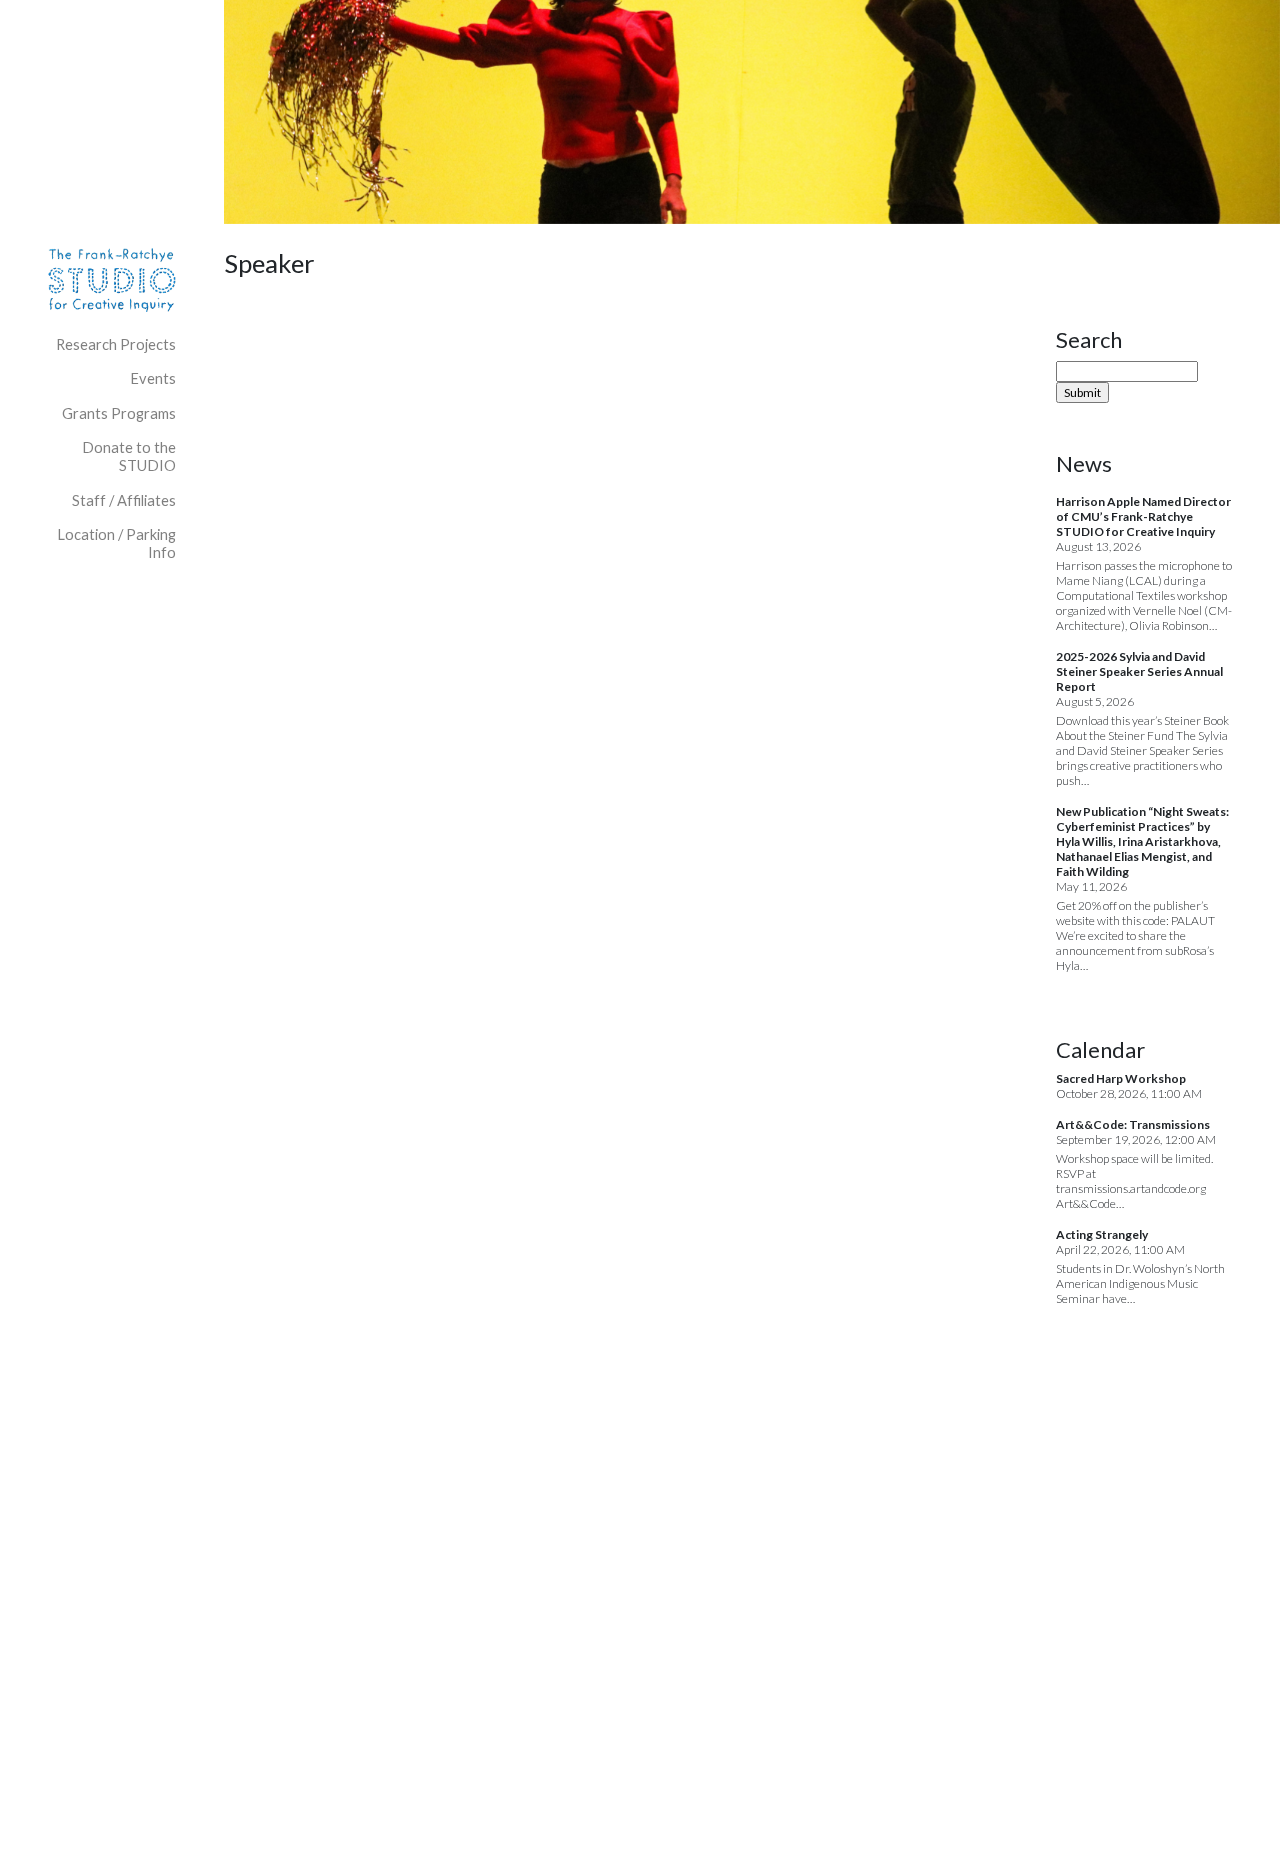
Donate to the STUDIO (129, 456)
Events (153, 378)
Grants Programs (119, 413)
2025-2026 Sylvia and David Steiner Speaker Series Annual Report (1139, 671)
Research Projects (116, 344)
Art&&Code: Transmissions (1133, 1124)
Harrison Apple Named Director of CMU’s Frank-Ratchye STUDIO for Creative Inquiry (1143, 516)
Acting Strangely (1102, 1234)
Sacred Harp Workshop (1121, 1078)
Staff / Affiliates (124, 500)
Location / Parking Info (116, 543)
